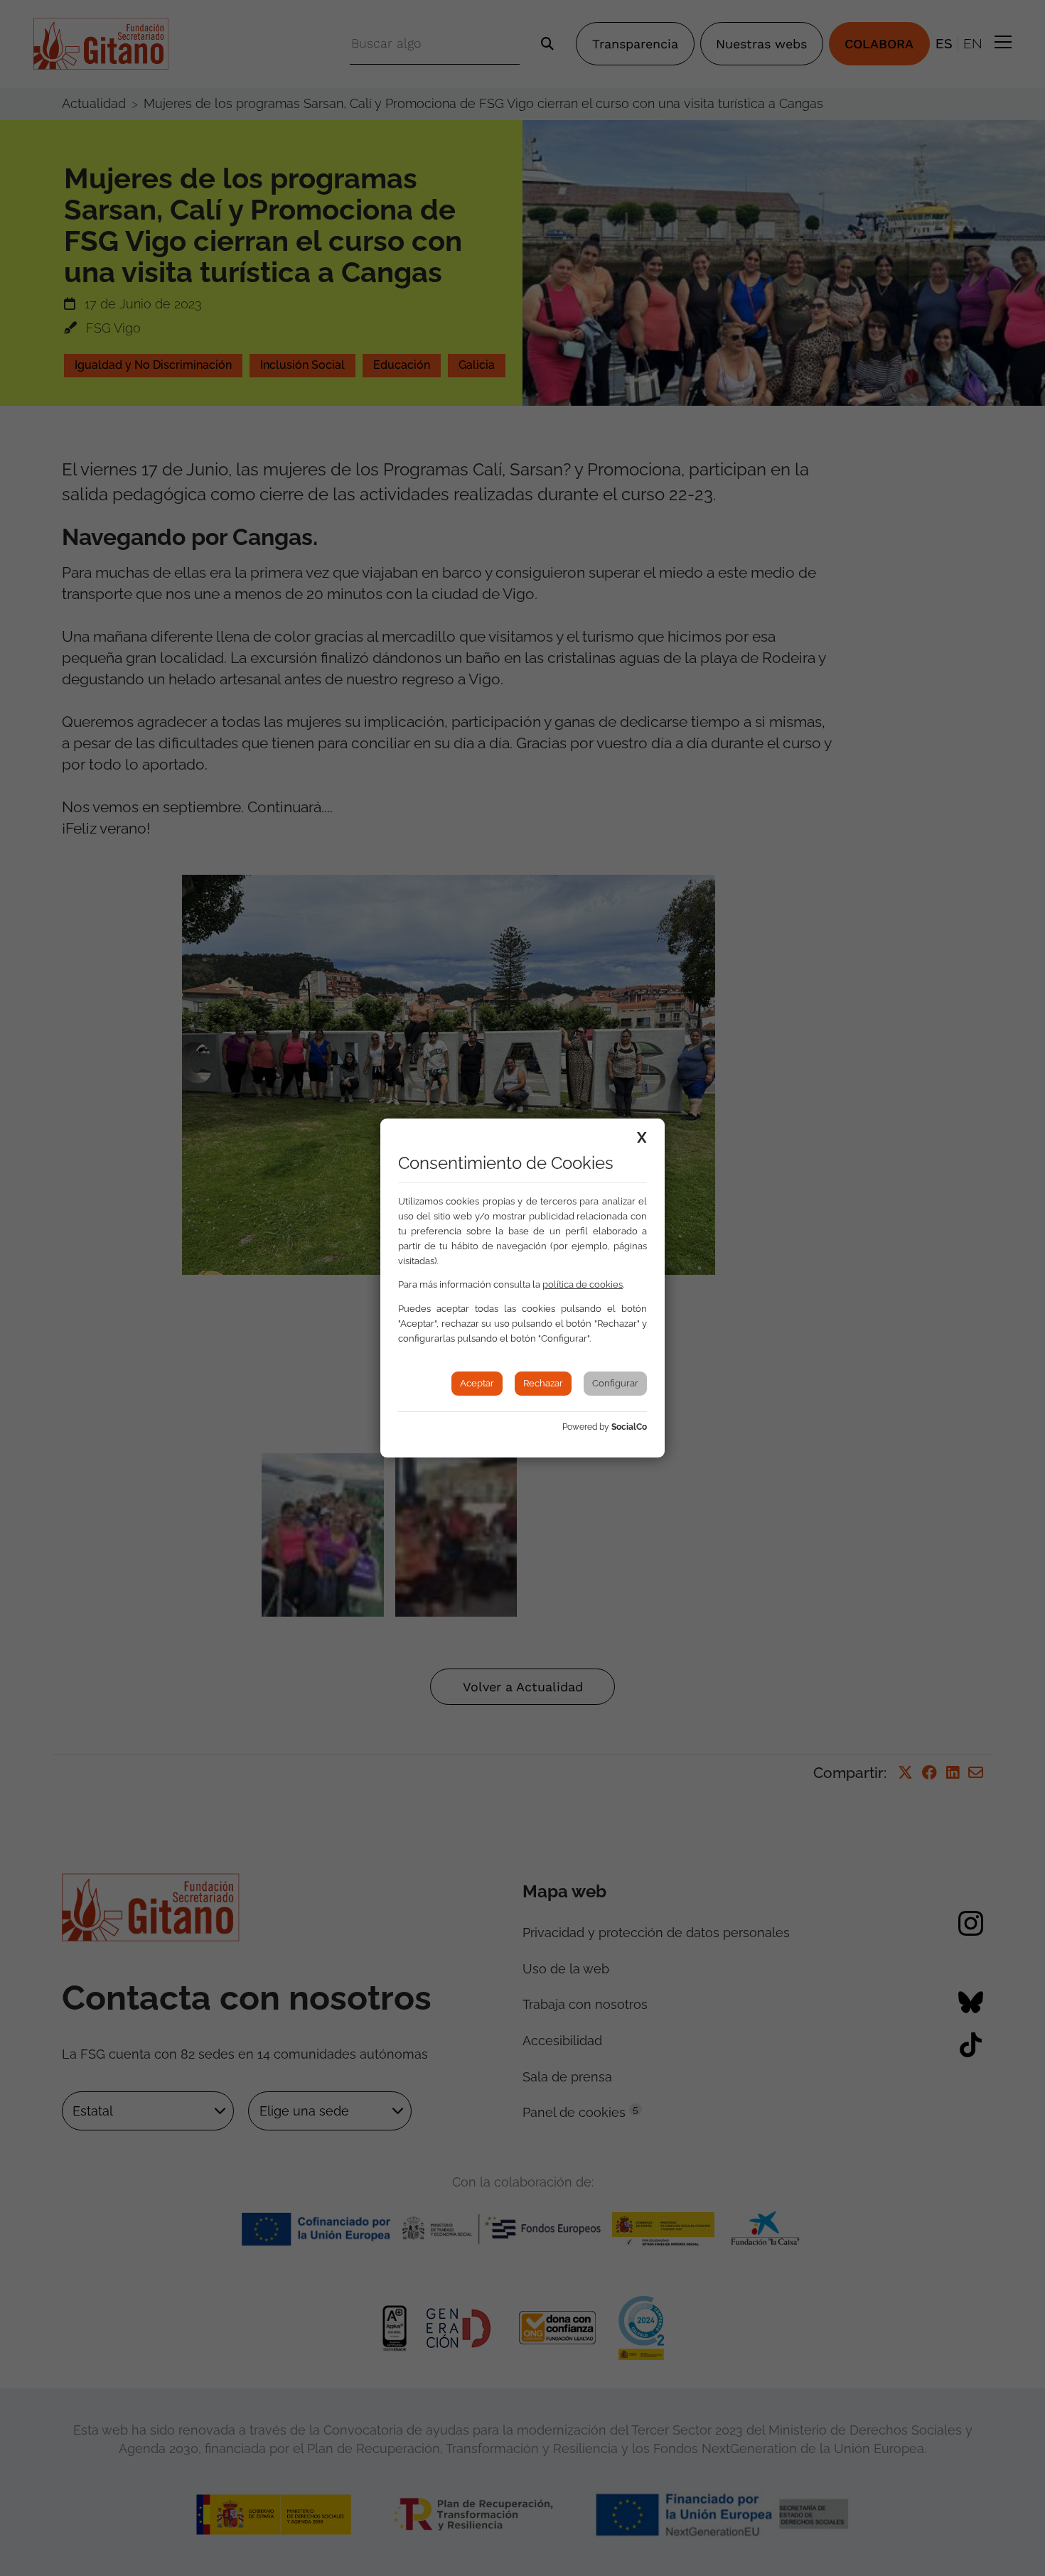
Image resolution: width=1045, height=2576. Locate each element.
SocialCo (629, 1427)
